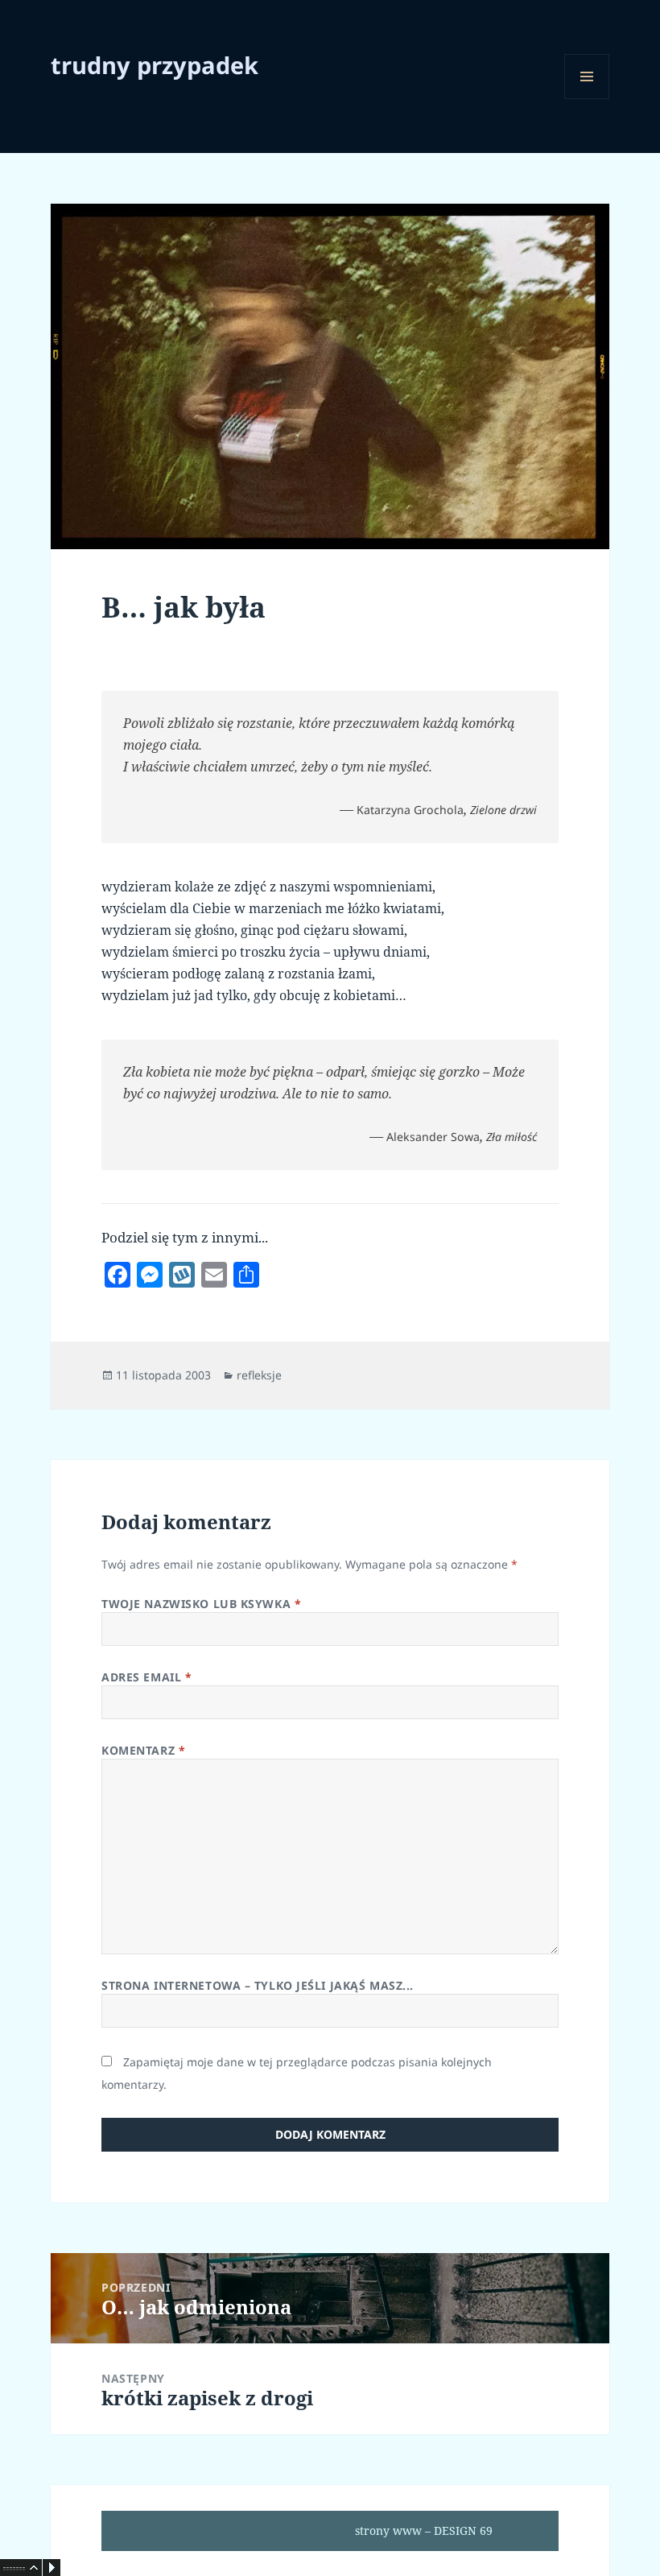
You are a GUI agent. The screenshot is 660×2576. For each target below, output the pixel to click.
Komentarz (143, 1750)
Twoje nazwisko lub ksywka (201, 1604)
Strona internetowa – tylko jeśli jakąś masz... (258, 1985)
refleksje (259, 1375)
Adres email (146, 1677)
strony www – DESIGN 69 (424, 2531)
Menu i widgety (587, 99)
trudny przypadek (155, 65)
